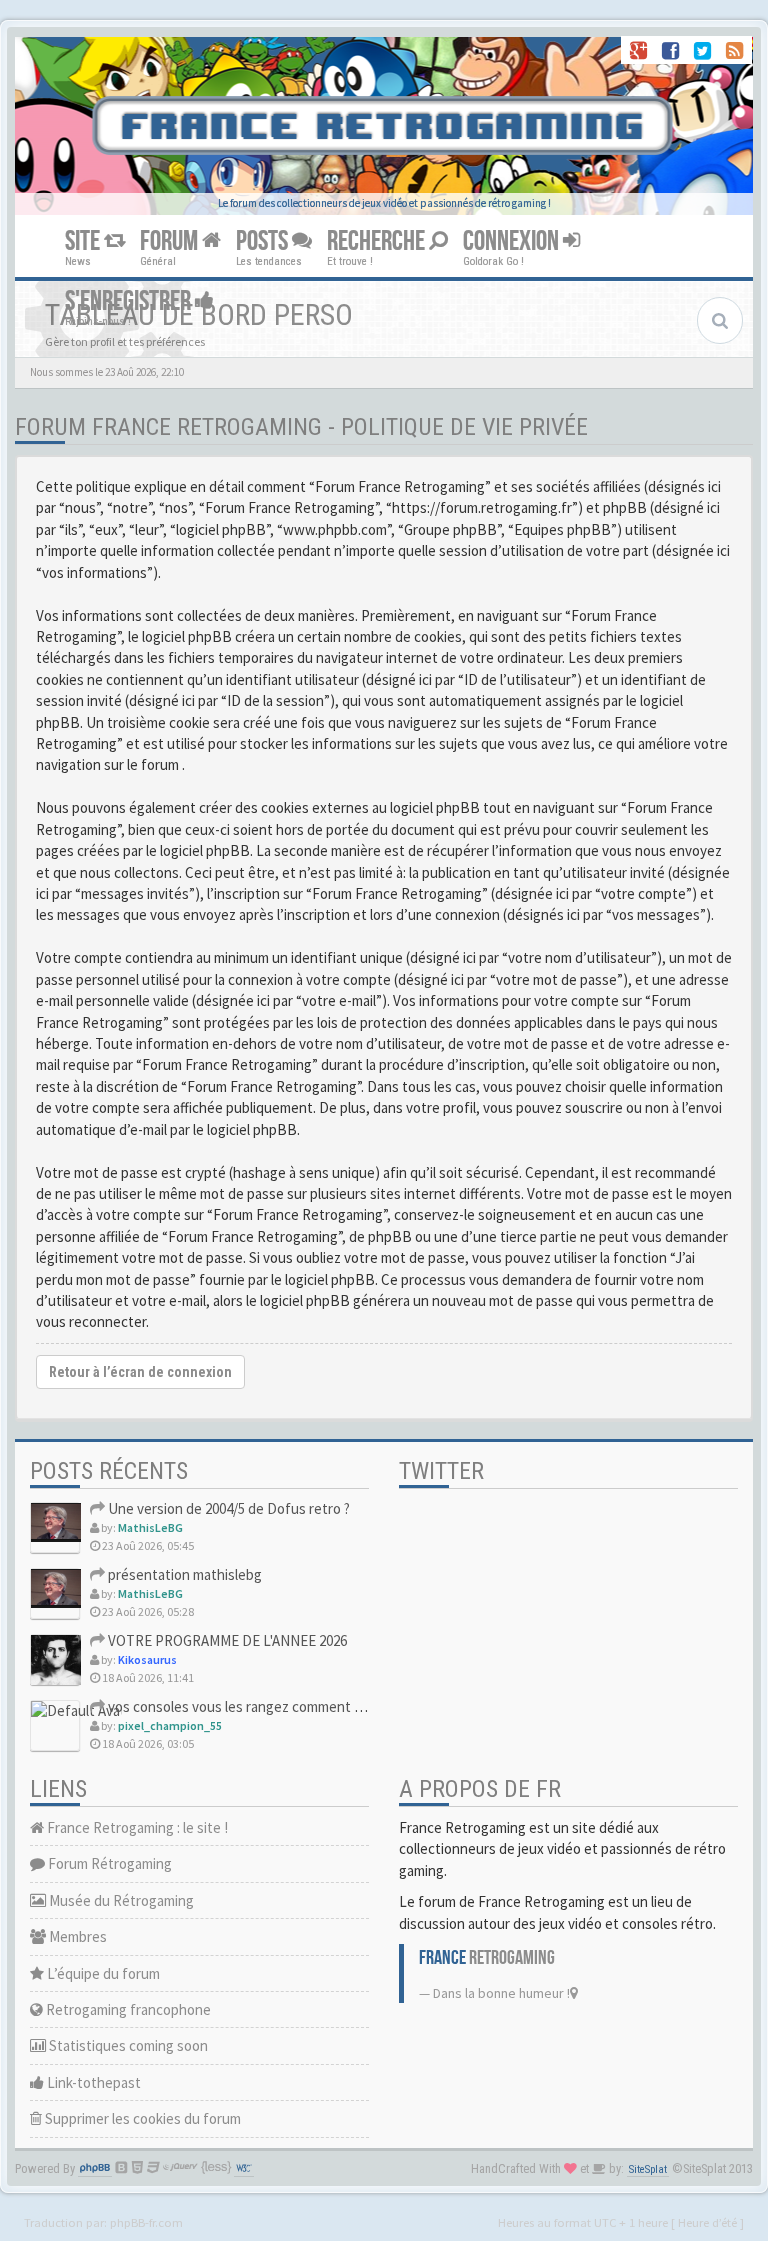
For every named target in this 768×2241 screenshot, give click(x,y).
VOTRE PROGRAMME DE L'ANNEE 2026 (226, 1640)
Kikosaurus (147, 1659)
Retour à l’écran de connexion (140, 1372)
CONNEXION (513, 241)
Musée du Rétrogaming (120, 1900)
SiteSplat (648, 2169)
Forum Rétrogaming (108, 1863)
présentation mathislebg (183, 1574)
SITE (84, 241)
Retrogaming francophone (127, 2009)
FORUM (171, 241)
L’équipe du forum (102, 1973)
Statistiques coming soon (127, 2045)
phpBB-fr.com (146, 2222)
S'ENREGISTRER (130, 301)
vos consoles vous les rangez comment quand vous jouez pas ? (301, 1706)
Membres (76, 1936)
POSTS (264, 241)
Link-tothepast (92, 2082)
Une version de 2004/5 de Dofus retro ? (227, 1508)
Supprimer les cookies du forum (141, 2118)
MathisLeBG (150, 1527)
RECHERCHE (378, 241)
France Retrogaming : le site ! (136, 1827)
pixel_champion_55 (170, 1725)
